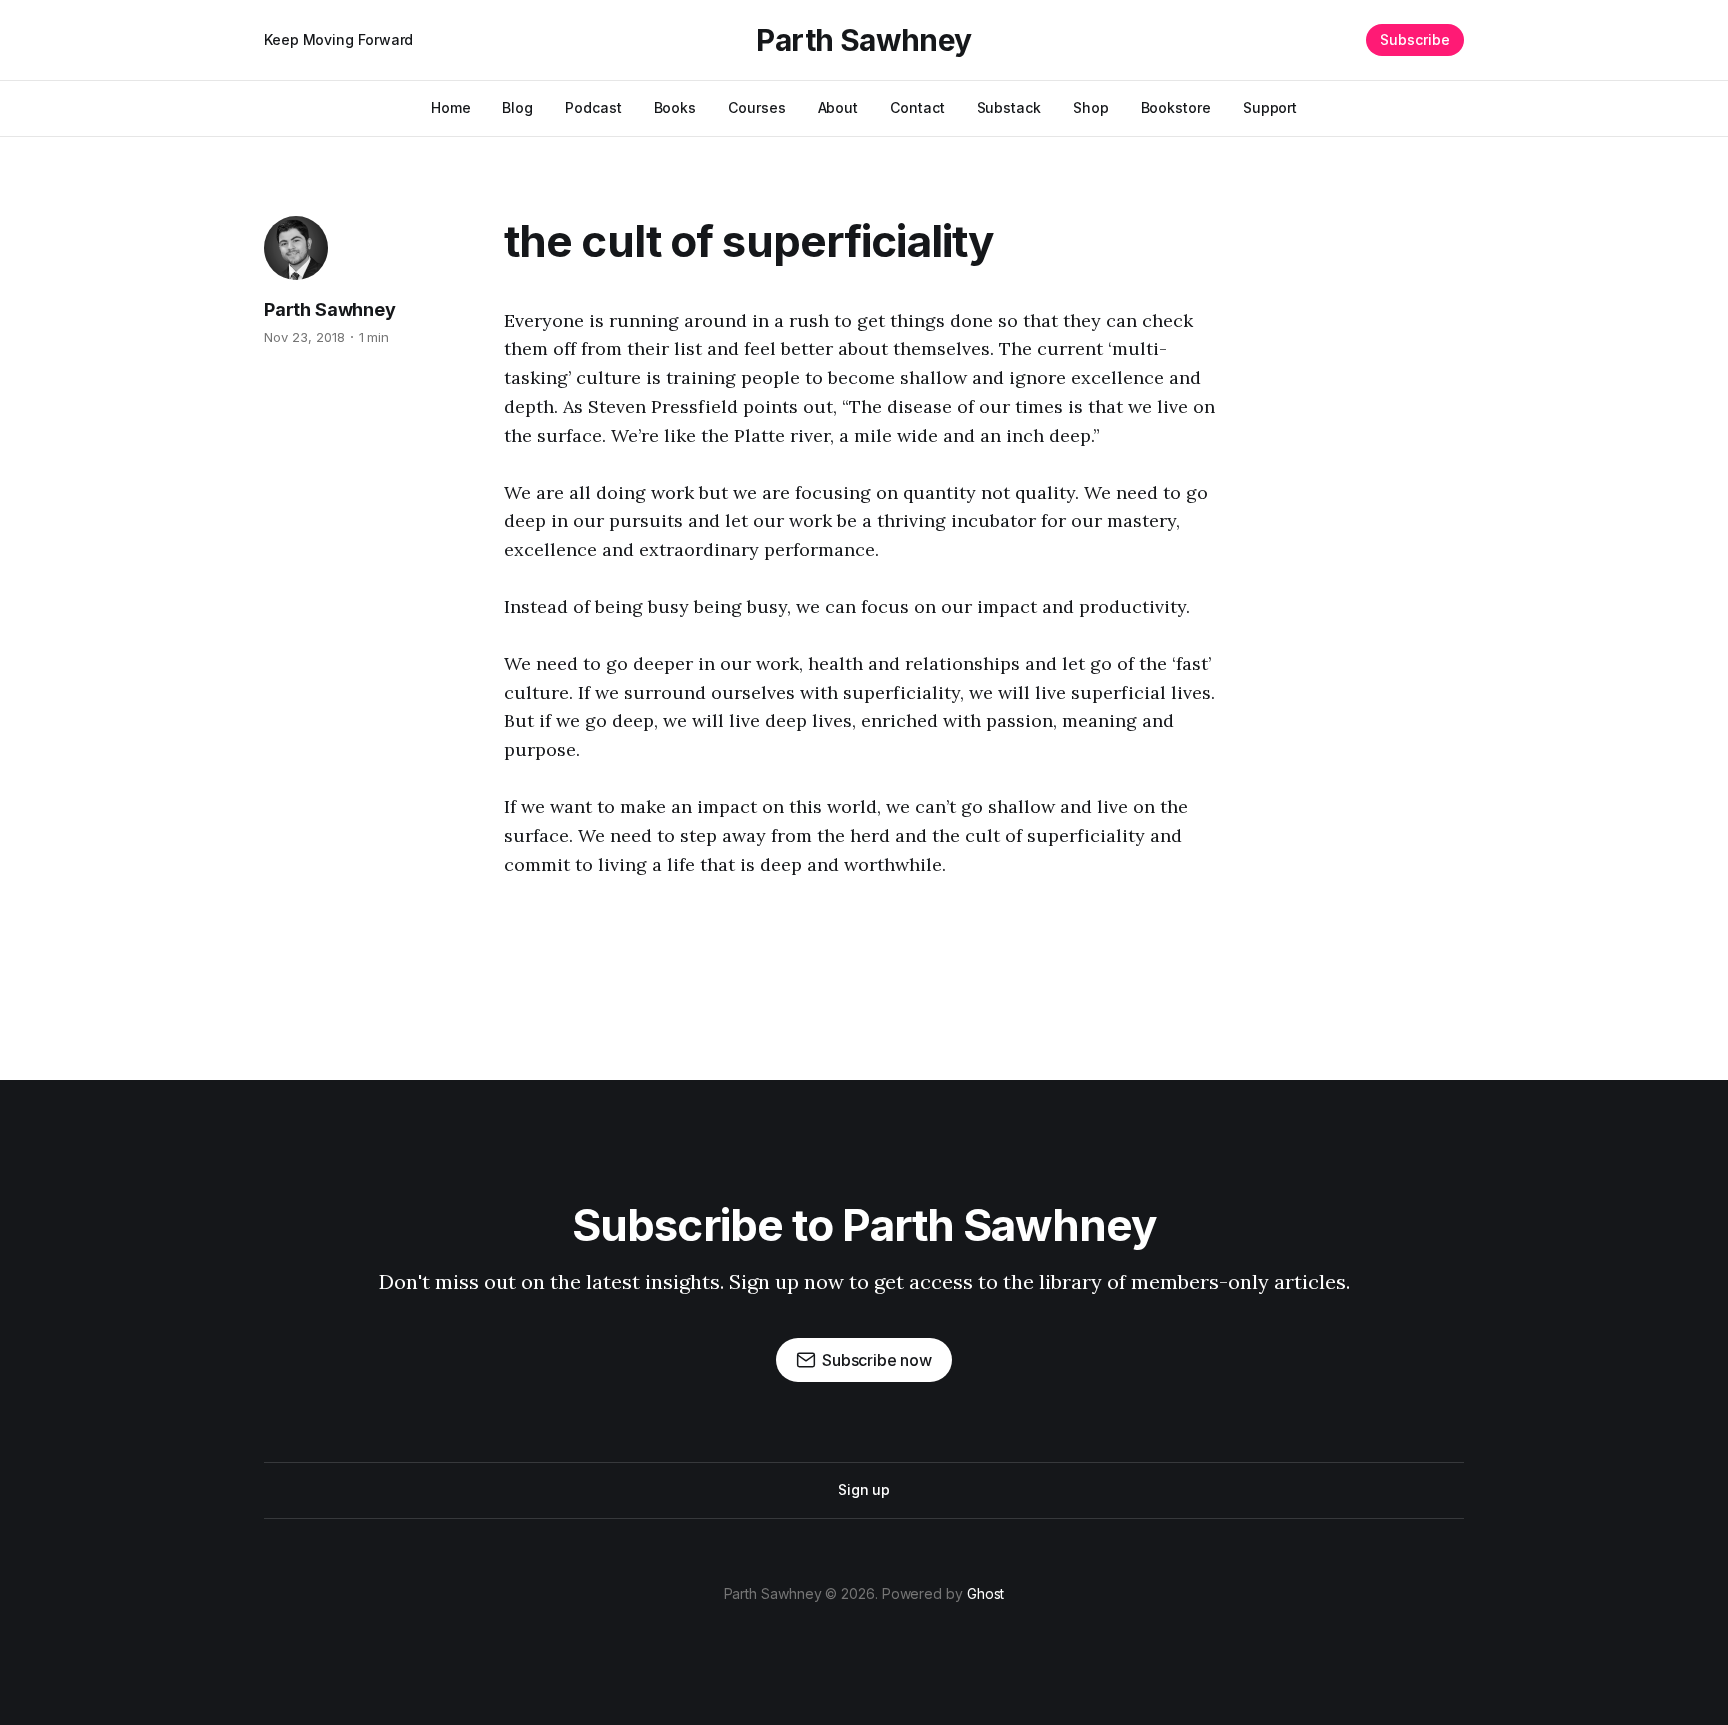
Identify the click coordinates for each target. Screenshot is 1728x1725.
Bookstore (1176, 107)
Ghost (986, 1593)
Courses (756, 107)
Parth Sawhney (863, 40)
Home (451, 107)
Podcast (593, 107)
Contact (917, 107)
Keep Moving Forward (338, 39)
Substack (1009, 107)
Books (675, 107)
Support (1270, 107)
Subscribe (1415, 39)
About (838, 107)
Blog (517, 107)
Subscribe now (877, 1360)
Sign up (864, 1489)
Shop (1091, 107)
